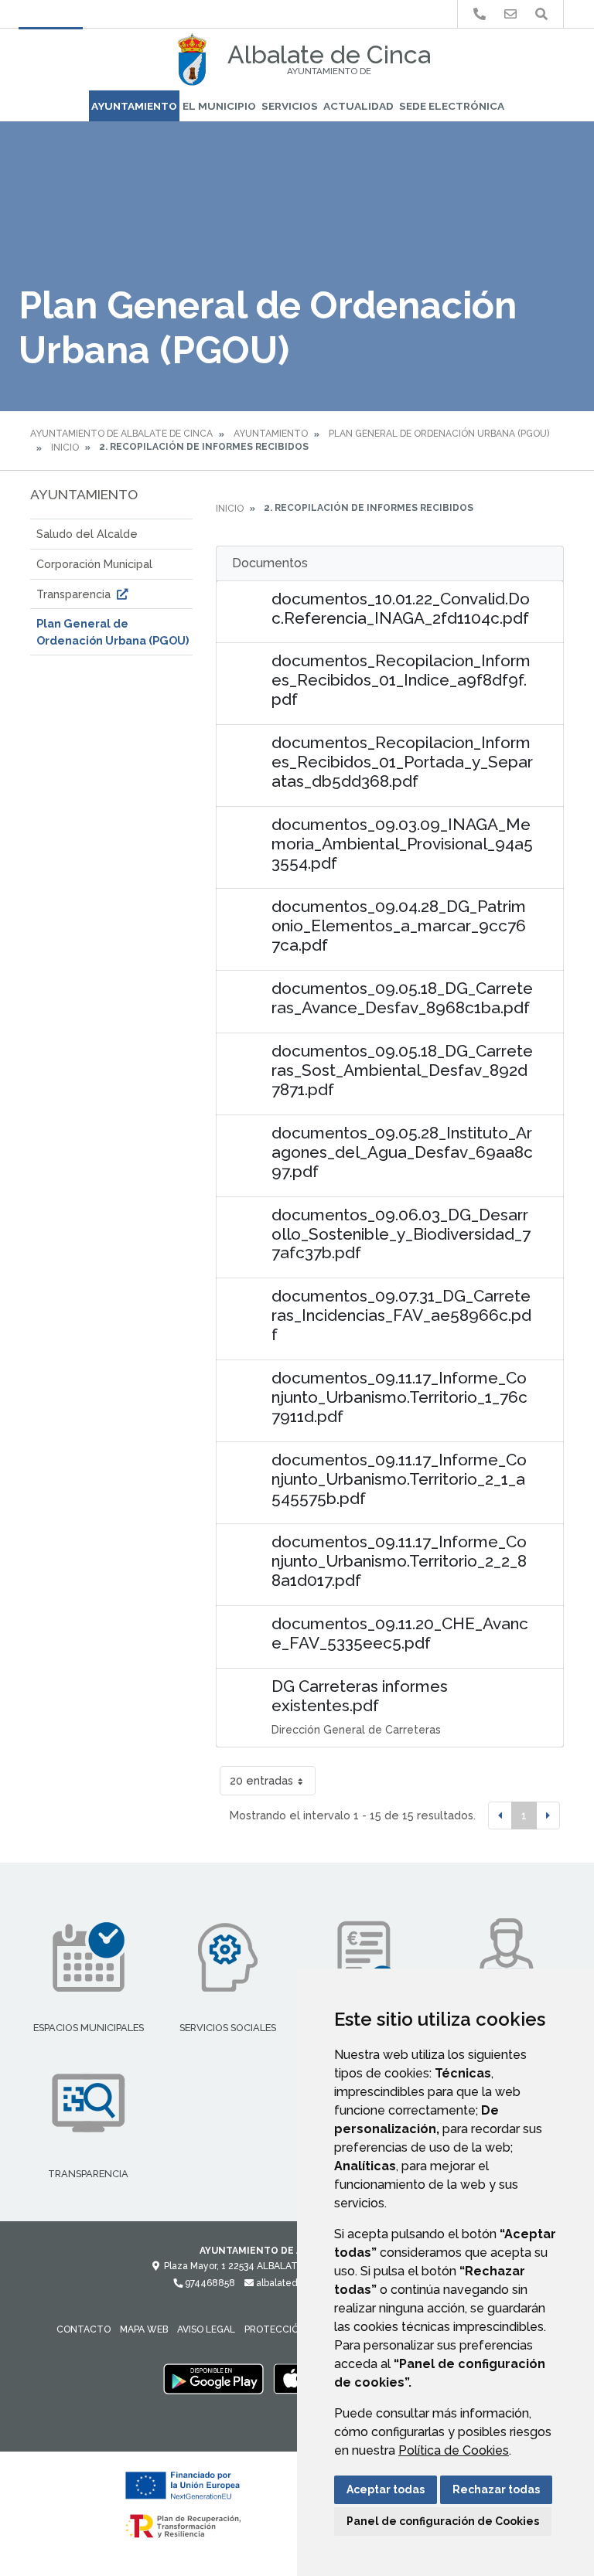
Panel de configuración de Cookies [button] (443, 2521)
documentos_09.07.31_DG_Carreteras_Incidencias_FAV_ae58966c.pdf (401, 1315)
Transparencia (75, 594)
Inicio (65, 447)
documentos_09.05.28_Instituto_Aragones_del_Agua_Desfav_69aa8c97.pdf (402, 1152)
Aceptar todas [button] (386, 2489)
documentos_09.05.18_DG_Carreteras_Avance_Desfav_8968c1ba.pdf (402, 998)
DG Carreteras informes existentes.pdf (360, 1696)
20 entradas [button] (261, 1780)
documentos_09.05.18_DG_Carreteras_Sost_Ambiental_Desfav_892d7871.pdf (402, 1070)
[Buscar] (541, 14)
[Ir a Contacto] (510, 14)
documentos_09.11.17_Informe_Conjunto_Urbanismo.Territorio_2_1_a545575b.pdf (399, 1479)
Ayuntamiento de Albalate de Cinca (121, 434)
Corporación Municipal (94, 564)
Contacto (84, 2329)
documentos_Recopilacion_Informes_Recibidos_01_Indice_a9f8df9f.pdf (401, 680)
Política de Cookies (454, 2450)
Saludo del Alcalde (87, 534)
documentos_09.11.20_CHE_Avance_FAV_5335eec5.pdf (400, 1633)
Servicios (290, 106)
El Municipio (219, 106)
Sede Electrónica (452, 106)
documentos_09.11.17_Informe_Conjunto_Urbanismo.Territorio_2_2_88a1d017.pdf (399, 1561)
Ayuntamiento (134, 106)
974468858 (209, 2283)
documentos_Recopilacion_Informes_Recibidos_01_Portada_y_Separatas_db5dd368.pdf (402, 762)
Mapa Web (144, 2329)
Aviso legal (206, 2329)
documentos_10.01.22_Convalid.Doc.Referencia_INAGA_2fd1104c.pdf (401, 608)
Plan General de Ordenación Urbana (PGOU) (439, 434)
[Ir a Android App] (213, 2378)
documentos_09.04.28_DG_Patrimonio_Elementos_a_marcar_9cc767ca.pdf (399, 926)
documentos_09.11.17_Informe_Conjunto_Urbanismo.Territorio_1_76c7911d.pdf (399, 1397)
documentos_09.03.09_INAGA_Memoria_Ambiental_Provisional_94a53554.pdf (402, 844)
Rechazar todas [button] (496, 2489)
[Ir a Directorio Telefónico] (480, 14)
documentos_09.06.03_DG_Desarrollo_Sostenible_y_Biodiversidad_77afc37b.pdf (401, 1234)
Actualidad (358, 106)
